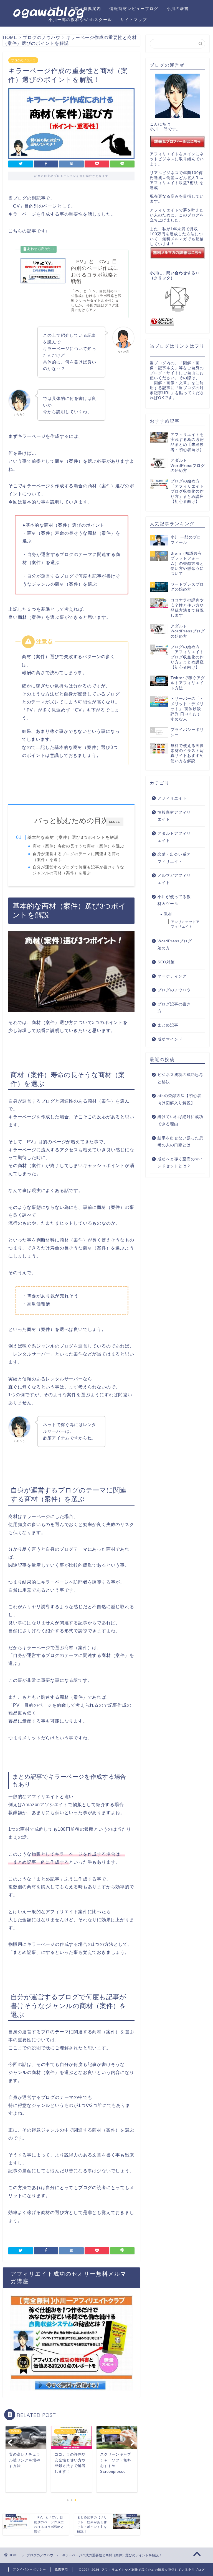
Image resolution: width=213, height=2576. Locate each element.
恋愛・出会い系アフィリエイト (174, 858)
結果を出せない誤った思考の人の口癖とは (180, 1142)
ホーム (55, 9)
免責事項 (61, 2569)
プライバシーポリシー (29, 2569)
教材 (168, 914)
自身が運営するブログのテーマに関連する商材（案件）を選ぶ (76, 857)
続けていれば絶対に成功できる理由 (180, 1120)
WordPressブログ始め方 (175, 945)
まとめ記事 (168, 1025)
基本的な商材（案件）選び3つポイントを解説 (73, 837)
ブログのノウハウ (23, 60)
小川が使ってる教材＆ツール (174, 900)
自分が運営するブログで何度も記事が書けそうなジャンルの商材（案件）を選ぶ (78, 870)
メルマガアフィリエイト (174, 879)
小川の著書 (178, 9)
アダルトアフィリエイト (174, 837)
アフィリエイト (172, 798)
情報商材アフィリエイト (174, 816)
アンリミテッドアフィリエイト (185, 924)
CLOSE (115, 822)
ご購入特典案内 (86, 9)
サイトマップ (134, 20)
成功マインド (170, 1039)
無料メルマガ (175, 239)
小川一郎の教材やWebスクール (80, 20)
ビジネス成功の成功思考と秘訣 (180, 1078)
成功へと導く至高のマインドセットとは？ (180, 1163)
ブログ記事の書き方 (174, 1008)
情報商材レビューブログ (134, 9)
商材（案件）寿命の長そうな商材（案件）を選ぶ (78, 846)
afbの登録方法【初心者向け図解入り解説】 (179, 1099)
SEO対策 (166, 962)
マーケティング (172, 976)
